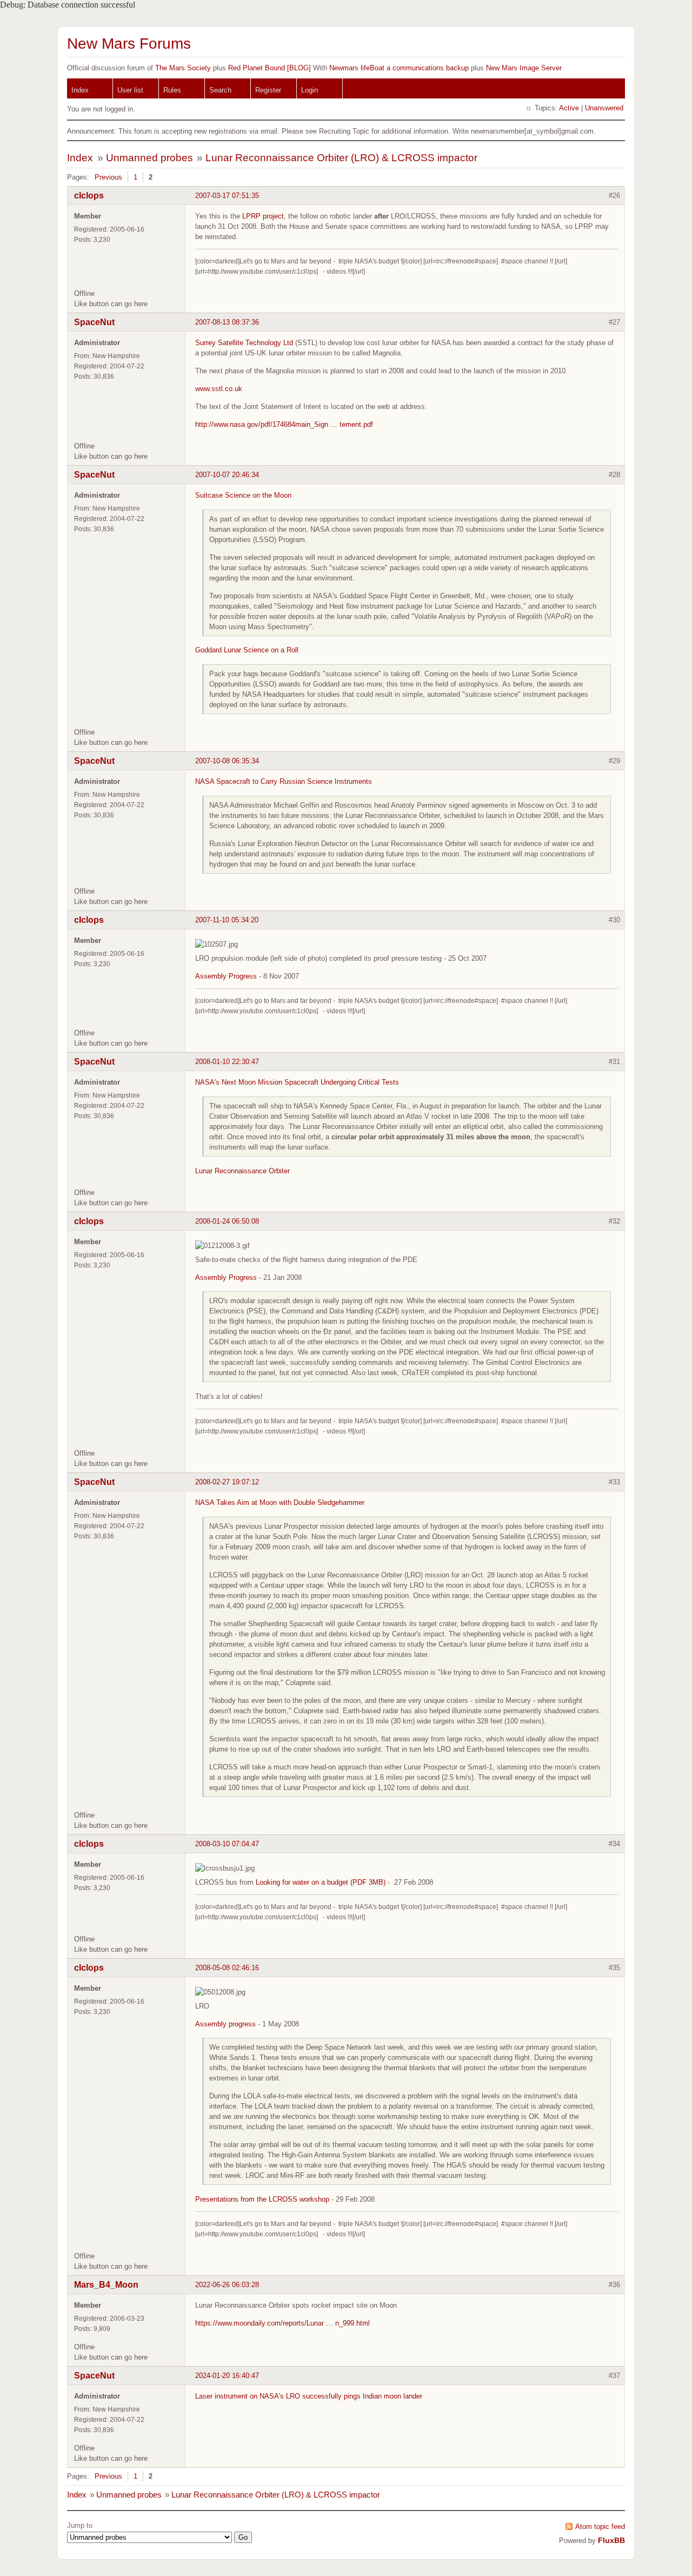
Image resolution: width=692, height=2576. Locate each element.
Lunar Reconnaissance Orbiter (242, 1171)
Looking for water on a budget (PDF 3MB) (321, 1882)
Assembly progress (225, 2024)
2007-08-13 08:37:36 (227, 322)
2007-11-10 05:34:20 (227, 920)
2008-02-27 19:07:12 (227, 1482)
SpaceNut (94, 322)
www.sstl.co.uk (219, 389)
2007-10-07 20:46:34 (227, 475)
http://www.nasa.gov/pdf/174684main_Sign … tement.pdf (284, 424)
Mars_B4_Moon (106, 2285)
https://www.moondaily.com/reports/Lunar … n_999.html (282, 2323)
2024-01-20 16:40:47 (227, 2376)
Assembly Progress (226, 976)
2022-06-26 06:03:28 (227, 2285)
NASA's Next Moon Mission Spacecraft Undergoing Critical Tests (297, 1082)
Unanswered (604, 108)
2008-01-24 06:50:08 (227, 1221)
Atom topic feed (600, 2527)
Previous (108, 177)
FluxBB (611, 2540)
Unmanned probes (149, 158)
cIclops (89, 196)
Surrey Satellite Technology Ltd (244, 343)
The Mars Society (183, 68)
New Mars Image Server (524, 68)
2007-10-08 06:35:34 (227, 761)
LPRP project (263, 216)
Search (220, 90)
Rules (172, 90)
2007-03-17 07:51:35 (227, 196)
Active (569, 108)
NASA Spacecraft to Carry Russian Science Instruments (284, 781)
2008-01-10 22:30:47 (227, 1062)
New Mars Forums (129, 44)
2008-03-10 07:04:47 (227, 1844)
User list (130, 90)
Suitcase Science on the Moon (243, 495)
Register (268, 90)
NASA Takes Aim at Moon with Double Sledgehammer (280, 1502)
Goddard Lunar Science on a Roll (247, 650)
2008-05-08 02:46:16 (227, 1968)
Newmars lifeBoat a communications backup (399, 68)
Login (310, 90)
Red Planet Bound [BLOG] (270, 68)
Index (80, 90)
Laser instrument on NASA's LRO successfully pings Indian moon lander (309, 2396)
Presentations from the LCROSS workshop (262, 2199)
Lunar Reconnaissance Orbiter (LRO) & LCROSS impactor (341, 158)
